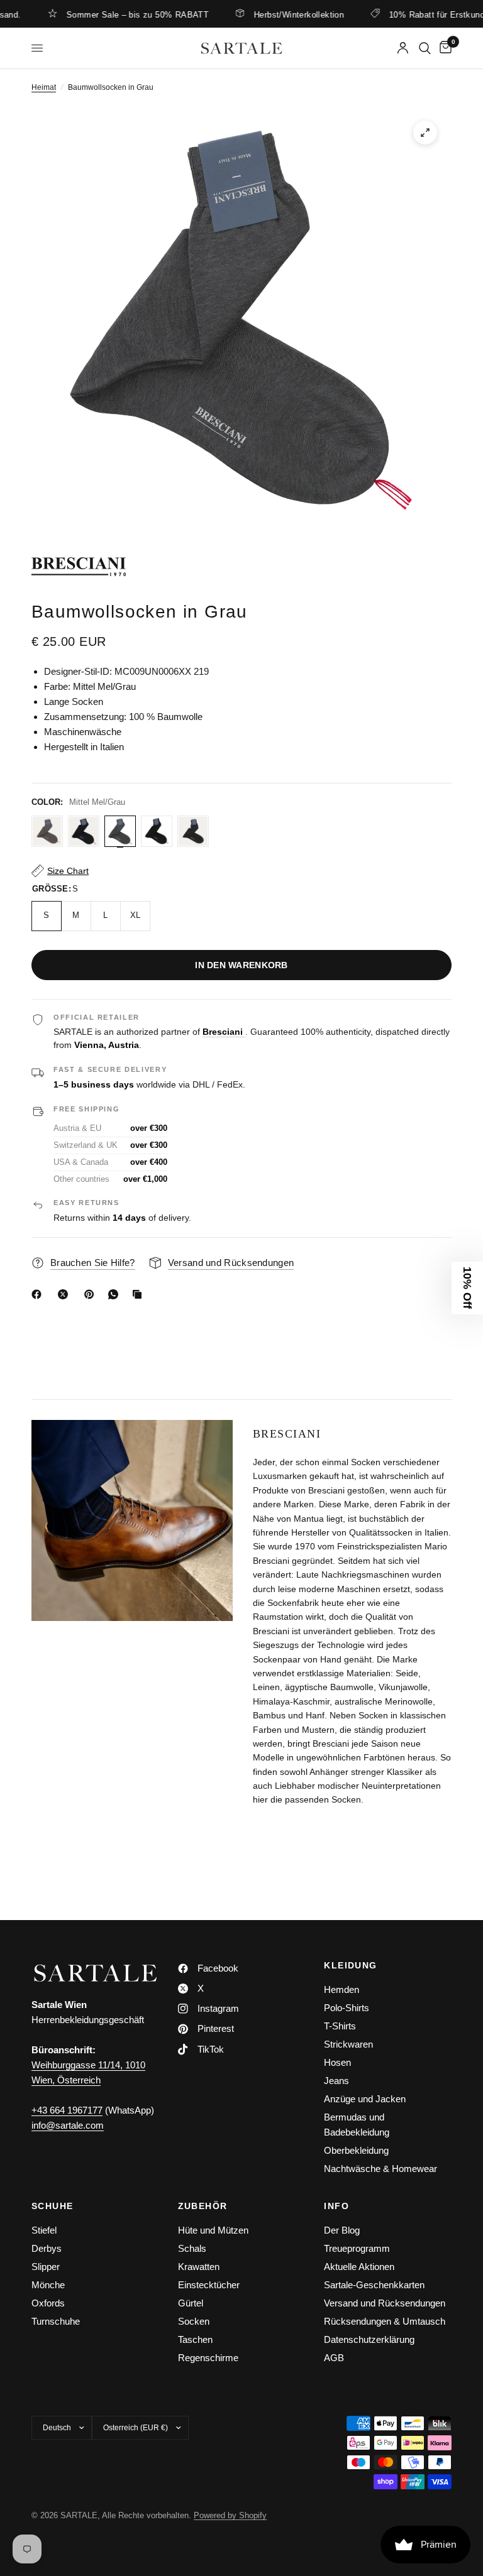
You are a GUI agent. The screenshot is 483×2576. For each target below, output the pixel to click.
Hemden (341, 1989)
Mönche (48, 2285)
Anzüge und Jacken (365, 2099)
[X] (65, 1294)
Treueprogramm (357, 2248)
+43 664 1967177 (67, 2110)
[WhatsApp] (116, 1294)
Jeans (336, 2081)
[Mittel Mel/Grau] (120, 831)
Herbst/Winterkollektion (264, 14)
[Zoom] (425, 133)
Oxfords (48, 2303)
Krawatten (199, 2267)
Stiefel (44, 2230)
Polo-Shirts (347, 2008)
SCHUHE (52, 2206)
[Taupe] (47, 831)
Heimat (44, 87)
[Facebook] (39, 1294)
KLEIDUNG (350, 1965)
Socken (194, 2321)
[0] (443, 48)
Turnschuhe (56, 2321)
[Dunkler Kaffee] (193, 831)
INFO (336, 2206)
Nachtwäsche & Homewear (380, 2169)
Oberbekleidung (356, 2150)
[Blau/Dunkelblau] (84, 831)
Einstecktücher (209, 2285)
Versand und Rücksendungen (385, 2303)
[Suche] (425, 48)
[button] (467, 1288)
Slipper (46, 2267)
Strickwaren (348, 2044)
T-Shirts (340, 2026)
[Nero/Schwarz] (157, 831)
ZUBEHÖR (203, 2206)
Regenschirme (208, 2358)
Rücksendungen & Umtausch (385, 2321)
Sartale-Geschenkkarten (374, 2285)
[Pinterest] (92, 1294)
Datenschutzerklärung (369, 2339)
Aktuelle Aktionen (359, 2267)
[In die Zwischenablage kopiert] (140, 1294)
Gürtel (191, 2303)
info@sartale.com (68, 2125)
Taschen (195, 2339)
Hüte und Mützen (213, 2230)
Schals (192, 2248)
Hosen (337, 2062)
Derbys (47, 2248)
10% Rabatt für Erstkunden (407, 14)
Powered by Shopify (230, 2515)
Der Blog (342, 2230)
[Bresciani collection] (241, 567)
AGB (334, 2358)
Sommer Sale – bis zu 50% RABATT (103, 14)
